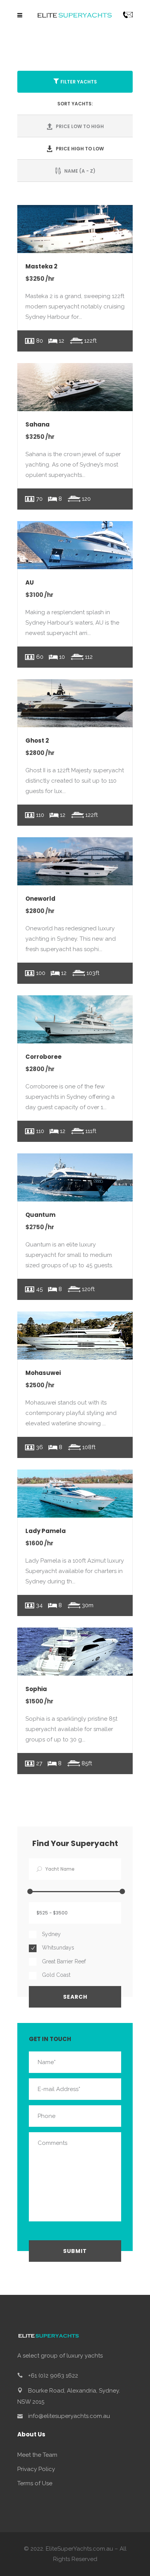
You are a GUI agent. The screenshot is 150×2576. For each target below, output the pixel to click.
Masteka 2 (41, 266)
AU (30, 582)
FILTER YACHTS (79, 82)
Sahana (37, 424)
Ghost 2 (37, 741)
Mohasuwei (43, 1373)
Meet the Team (37, 2455)
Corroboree (43, 1057)
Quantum (40, 1215)
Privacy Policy (36, 2469)
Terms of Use (35, 2483)
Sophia (36, 1689)
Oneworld (40, 899)
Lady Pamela (46, 1531)
